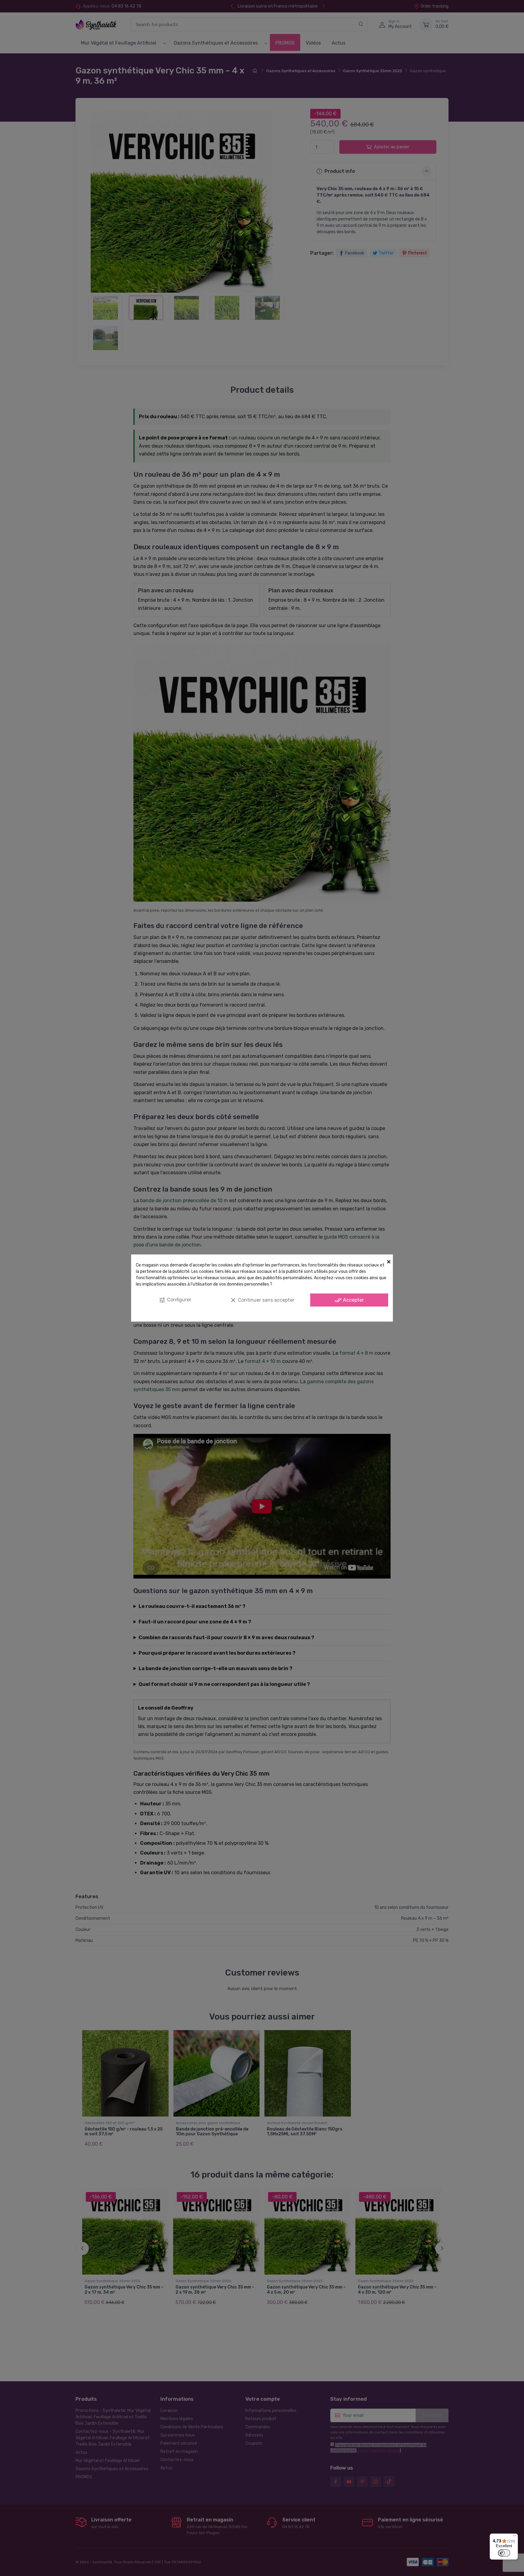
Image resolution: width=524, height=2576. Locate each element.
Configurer (175, 1300)
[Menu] (514, 2537)
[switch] (504, 2553)
